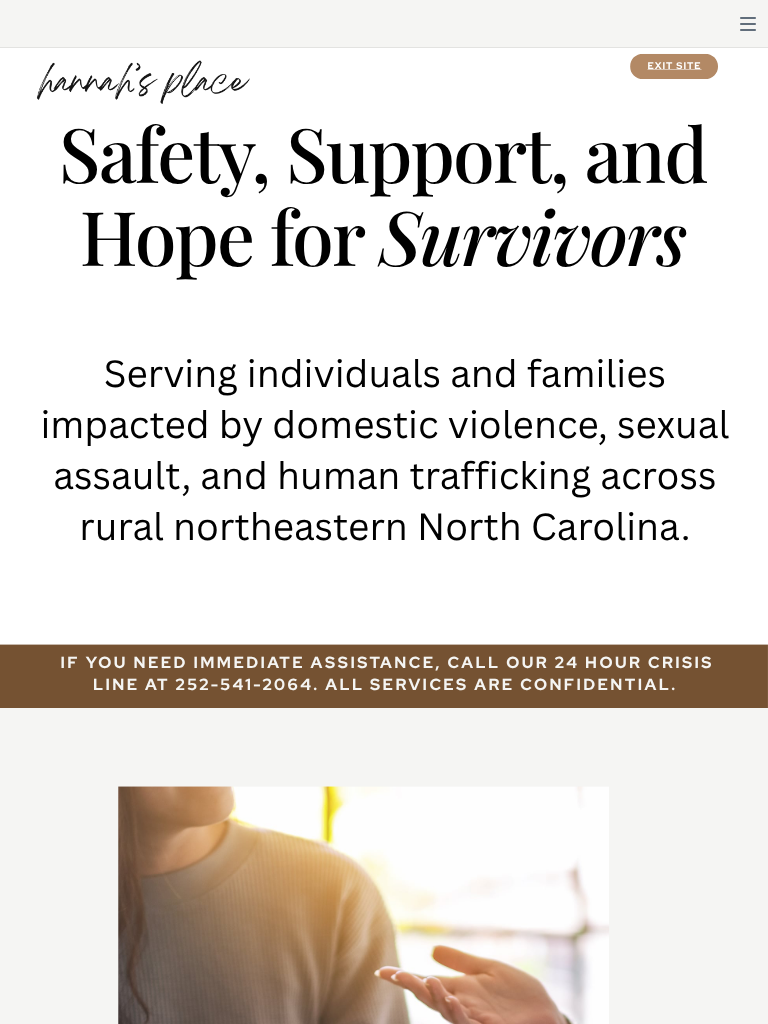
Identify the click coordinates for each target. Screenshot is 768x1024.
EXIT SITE (675, 65)
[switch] (748, 24)
